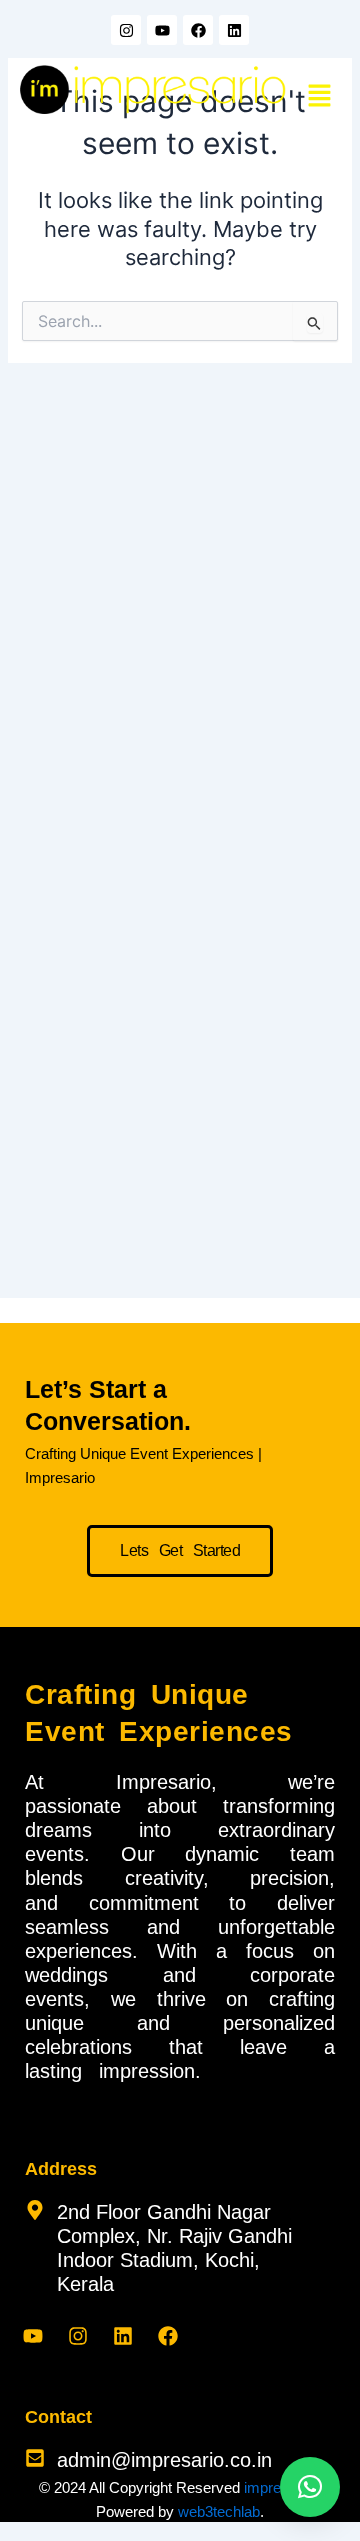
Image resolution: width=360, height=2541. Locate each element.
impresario (278, 2488)
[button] (320, 96)
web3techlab (219, 2512)
